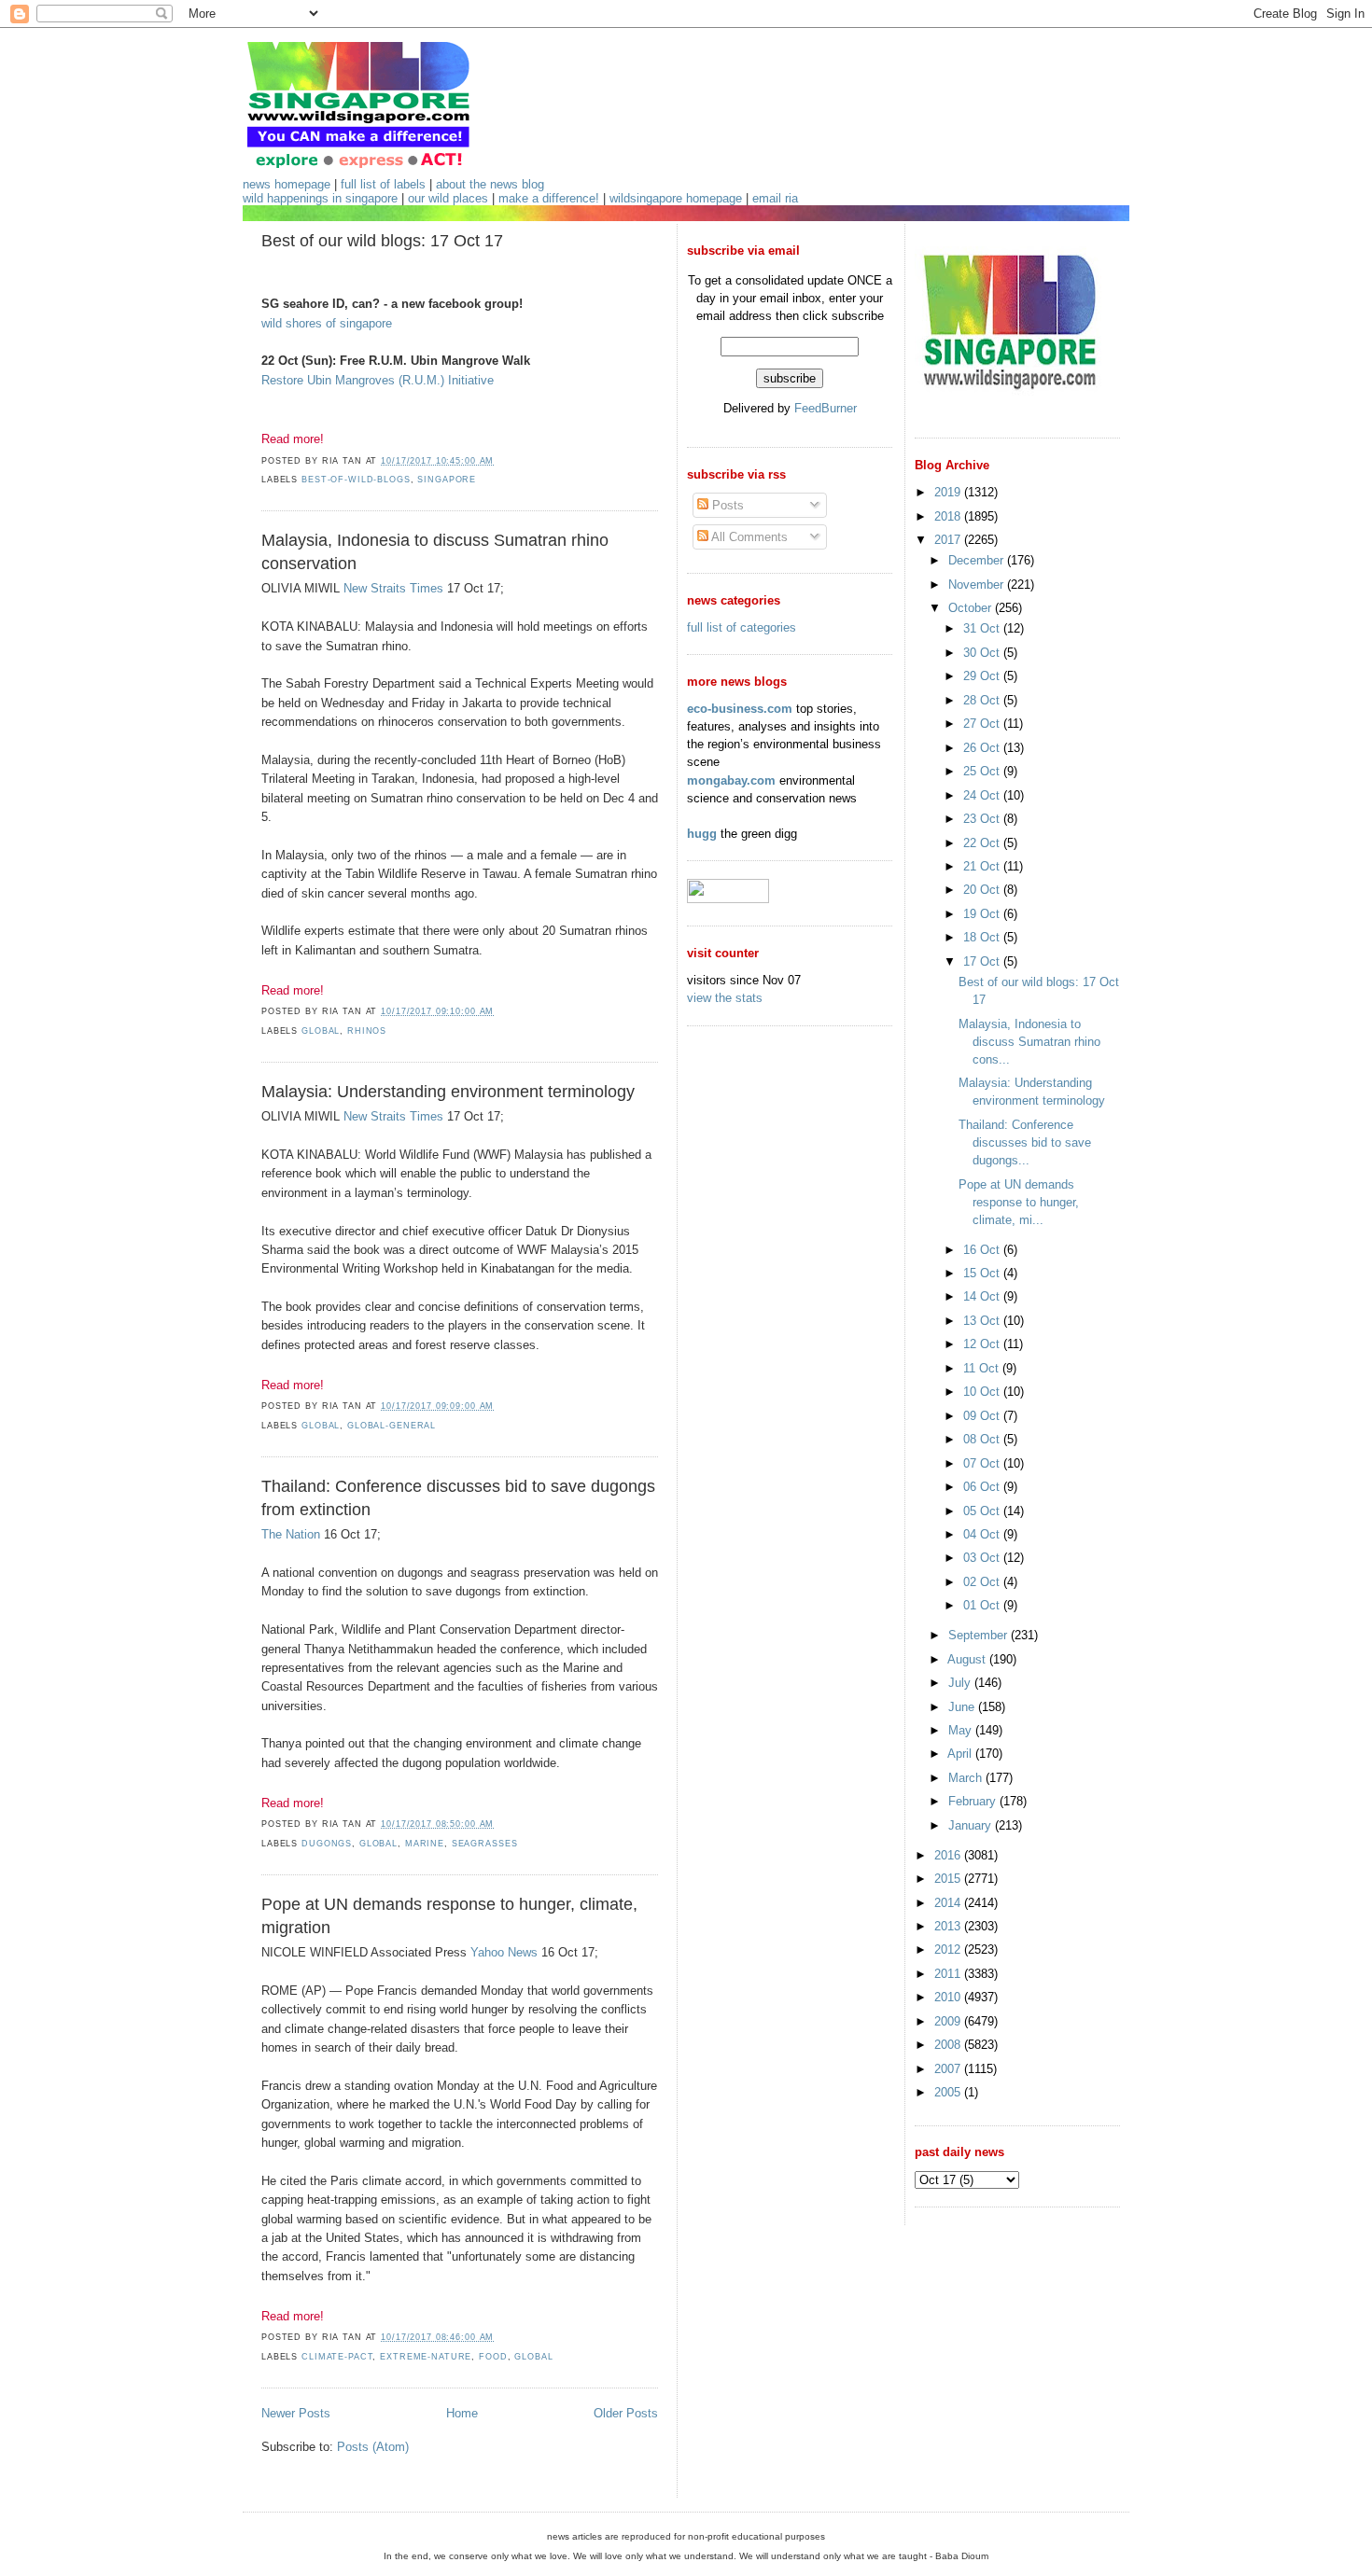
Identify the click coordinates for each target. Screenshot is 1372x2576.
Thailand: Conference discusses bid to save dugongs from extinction (458, 1498)
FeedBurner (826, 408)
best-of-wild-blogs (356, 480)
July (961, 1683)
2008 (949, 2045)
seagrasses (485, 1844)
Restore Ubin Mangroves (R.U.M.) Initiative (378, 380)
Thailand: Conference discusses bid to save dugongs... (1025, 1142)
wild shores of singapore (327, 323)
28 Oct (983, 700)
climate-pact (337, 2357)
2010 (949, 1997)
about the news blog (490, 184)
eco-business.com (740, 709)
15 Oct (983, 1273)
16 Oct (983, 1250)
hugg (702, 834)
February (974, 1801)
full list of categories (742, 627)
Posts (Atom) (373, 2447)
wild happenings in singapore (320, 198)
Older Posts (626, 2413)
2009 (949, 2021)
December (978, 560)
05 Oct (983, 1511)
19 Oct (983, 914)
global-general (392, 1426)
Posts (726, 505)
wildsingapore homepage (676, 198)
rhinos (367, 1031)
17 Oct (983, 961)
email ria (775, 198)
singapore (447, 480)
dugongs (327, 1844)
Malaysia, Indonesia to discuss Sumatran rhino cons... (1029, 1042)
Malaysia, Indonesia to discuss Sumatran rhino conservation (435, 552)
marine (425, 1844)
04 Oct (983, 1534)
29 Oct (983, 676)
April (961, 1754)
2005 (949, 2092)
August (968, 1659)
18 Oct (983, 937)
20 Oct (983, 890)
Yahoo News (504, 1952)
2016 (949, 1855)
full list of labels (383, 184)
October (972, 608)
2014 (949, 1903)
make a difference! (549, 198)
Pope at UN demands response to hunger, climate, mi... (1019, 1202)
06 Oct (983, 1487)
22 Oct (983, 843)
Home (462, 2413)
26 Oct (983, 748)
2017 (949, 540)
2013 (949, 1926)
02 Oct (983, 1582)
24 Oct (983, 795)
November (978, 585)
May (962, 1730)
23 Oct (983, 819)
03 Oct (983, 1558)
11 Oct (983, 1368)
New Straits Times (393, 588)
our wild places (448, 198)
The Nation (291, 1534)
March (967, 1778)
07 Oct (983, 1463)
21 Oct (983, 866)
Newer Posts (296, 2413)
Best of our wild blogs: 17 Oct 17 (382, 241)
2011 (949, 1974)
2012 (949, 1949)
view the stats (725, 998)
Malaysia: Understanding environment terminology (448, 1092)
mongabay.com (731, 780)
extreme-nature (426, 2357)
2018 (949, 516)
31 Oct (983, 628)
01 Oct (983, 1605)
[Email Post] (499, 461)
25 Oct (983, 771)
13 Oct (983, 1321)
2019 (949, 492)
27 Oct (983, 724)
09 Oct (983, 1416)
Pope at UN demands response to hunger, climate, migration (449, 1916)
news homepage (287, 184)
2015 (949, 1879)
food (493, 2357)
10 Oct (983, 1392)
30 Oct (983, 653)
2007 (949, 2069)
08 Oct (983, 1439)
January (972, 1825)
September (980, 1635)
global (321, 1031)
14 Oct (983, 1296)
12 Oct (983, 1344)
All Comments (748, 537)
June (963, 1707)
